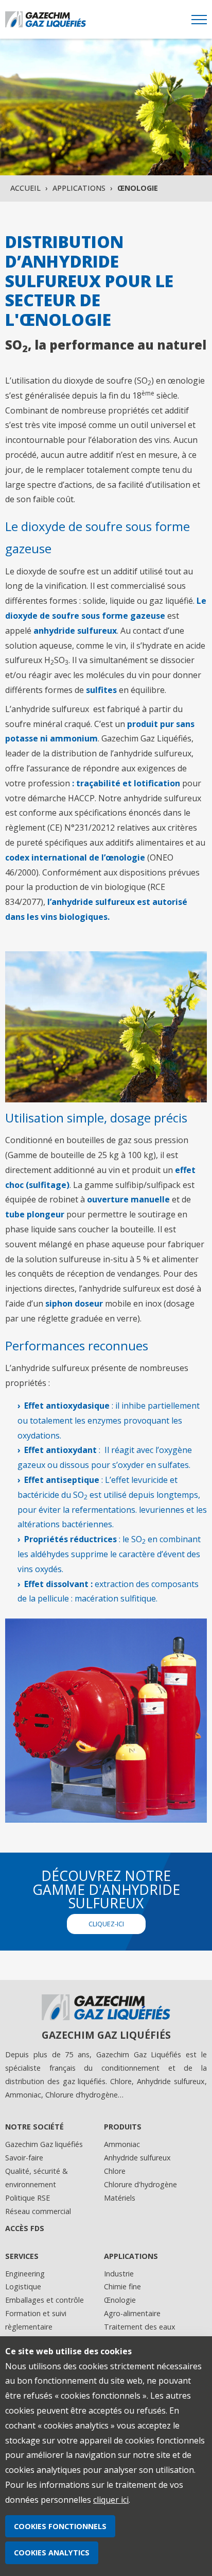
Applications (79, 188)
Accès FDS (25, 2228)
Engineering (25, 2274)
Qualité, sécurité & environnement (37, 2178)
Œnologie (120, 2300)
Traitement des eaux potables (140, 2333)
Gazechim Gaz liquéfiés (44, 2144)
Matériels (120, 2198)
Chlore (115, 2171)
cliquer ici (111, 2500)
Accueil (25, 188)
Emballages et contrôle (45, 2300)
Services (22, 2256)
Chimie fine (122, 2286)
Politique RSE (28, 2198)
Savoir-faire (24, 2158)
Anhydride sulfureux (137, 2158)
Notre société (34, 2127)
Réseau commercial (38, 2211)
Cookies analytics (52, 2553)
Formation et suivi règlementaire (36, 2320)
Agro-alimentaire (132, 2313)
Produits (123, 2127)
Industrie (119, 2274)
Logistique (23, 2286)
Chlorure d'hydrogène (140, 2184)
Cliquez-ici (106, 1924)
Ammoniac (122, 2144)
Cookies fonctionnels (60, 2526)
